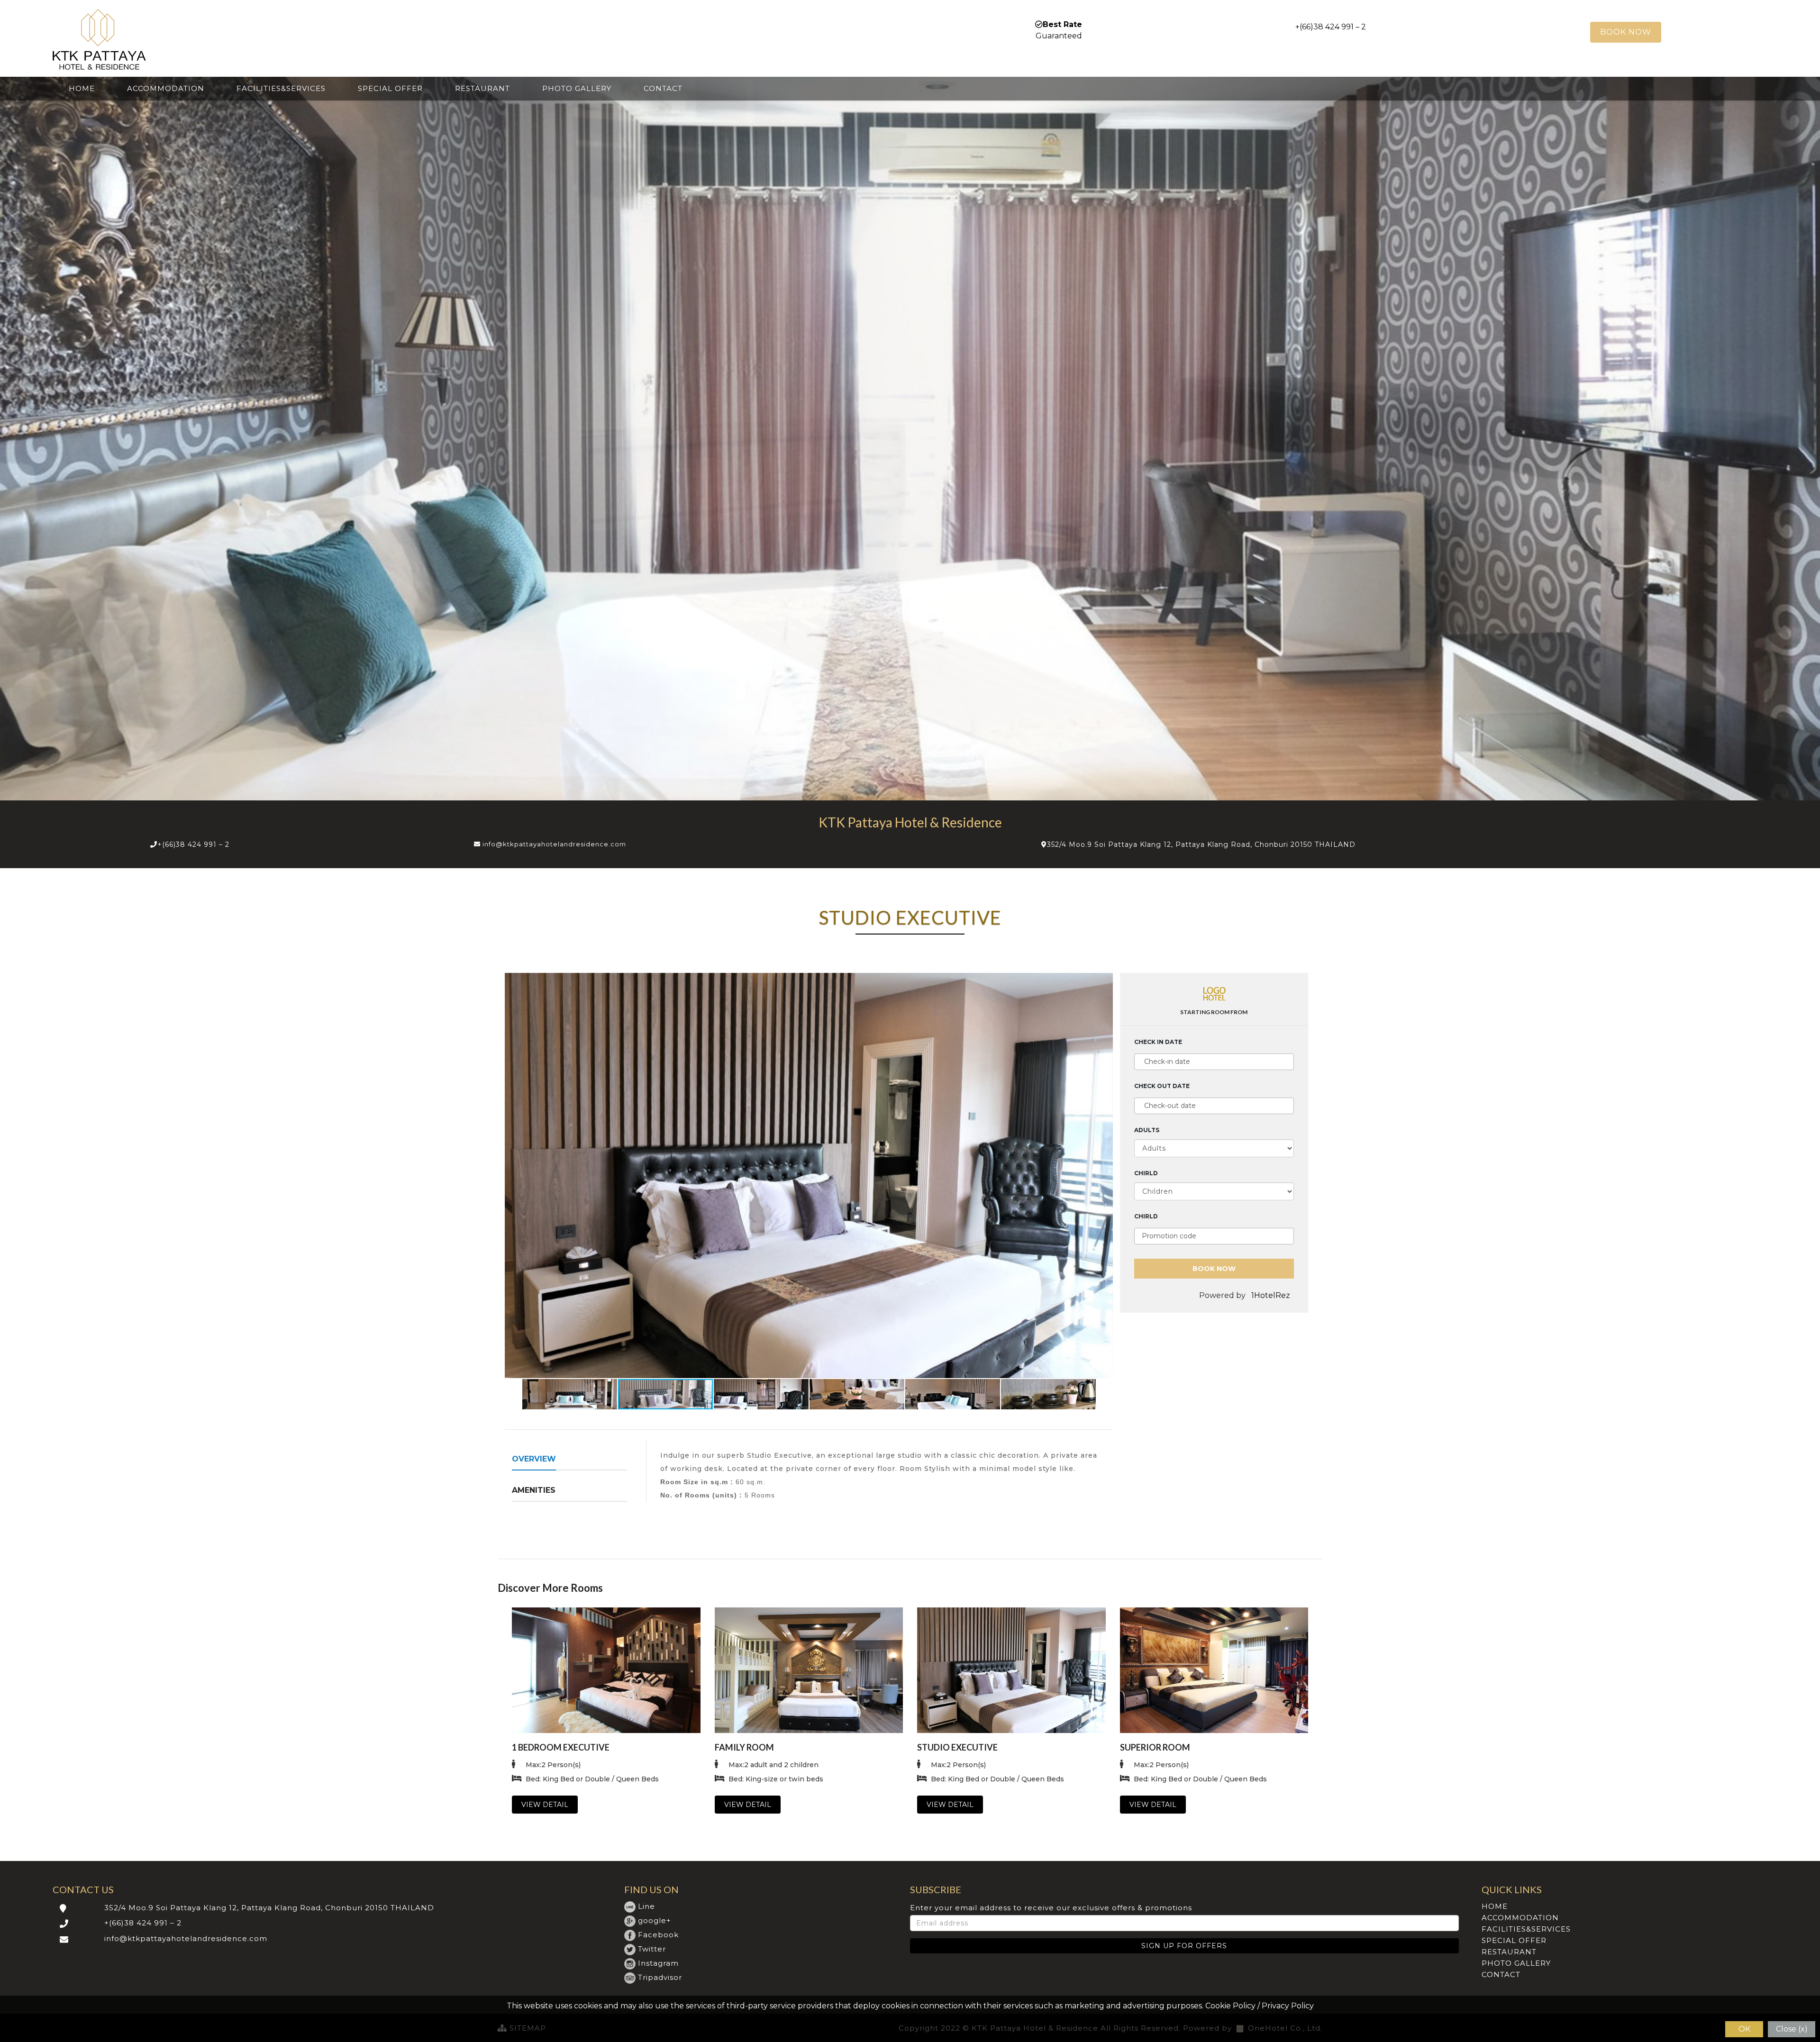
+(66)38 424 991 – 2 (193, 844)
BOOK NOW (1626, 32)
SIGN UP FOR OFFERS (1184, 1946)
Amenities (534, 1490)
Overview (534, 1459)
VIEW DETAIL (545, 1805)
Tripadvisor (659, 1977)
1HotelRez (1272, 1295)
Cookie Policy (1230, 2006)
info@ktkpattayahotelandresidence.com (554, 844)
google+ (653, 1920)
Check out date (1162, 1086)
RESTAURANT (482, 88)
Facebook (657, 1935)
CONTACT (663, 88)
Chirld (1146, 1173)
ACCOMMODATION (166, 88)
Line (645, 1906)
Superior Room (1155, 1747)
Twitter (651, 1949)
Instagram (657, 1963)
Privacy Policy (1288, 2006)
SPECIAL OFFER (390, 88)
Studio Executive (957, 1747)
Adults (1147, 1130)
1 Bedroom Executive (561, 1747)
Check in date (1158, 1042)
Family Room (744, 1747)
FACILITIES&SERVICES (281, 88)
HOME (82, 88)
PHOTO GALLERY (577, 88)
